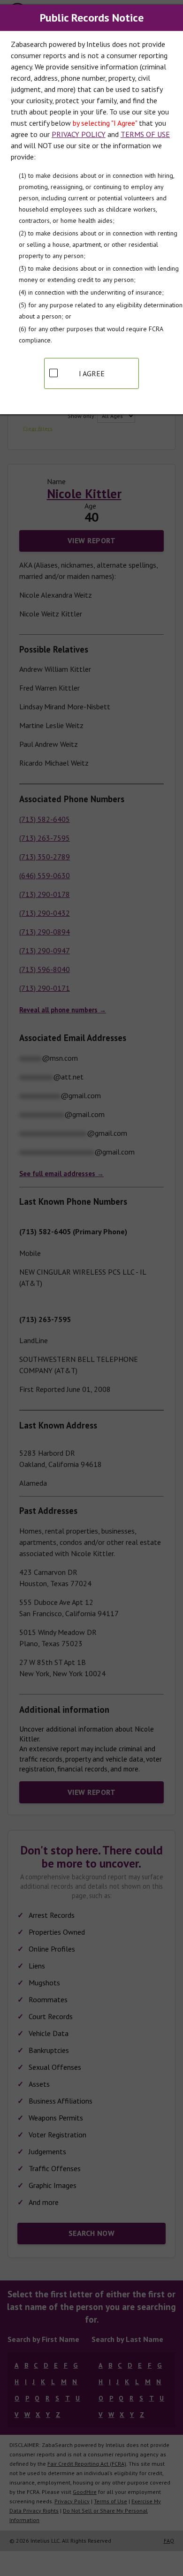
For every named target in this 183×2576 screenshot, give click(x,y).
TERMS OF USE (145, 134)
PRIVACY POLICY (79, 134)
